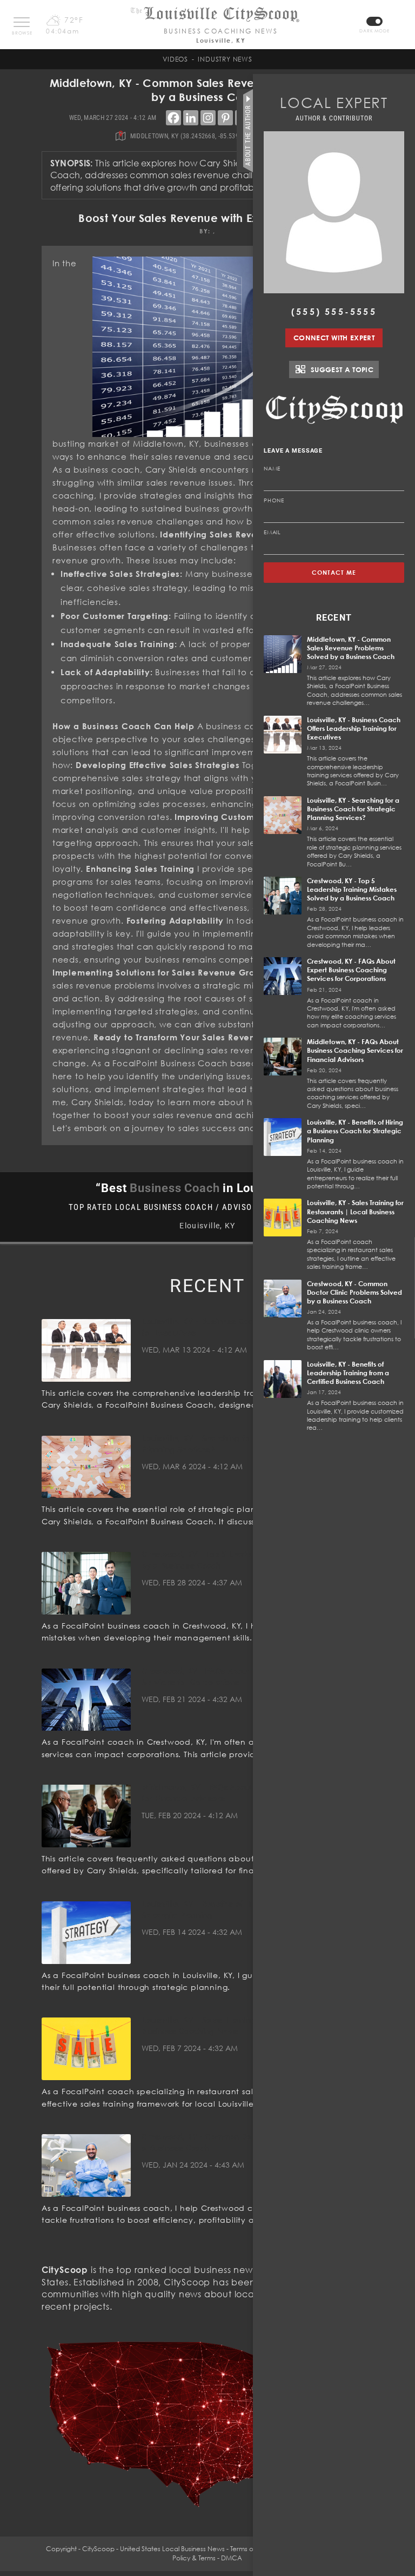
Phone (274, 500)
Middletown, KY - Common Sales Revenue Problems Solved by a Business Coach (351, 648)
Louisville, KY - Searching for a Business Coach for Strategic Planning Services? (353, 809)
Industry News (225, 59)
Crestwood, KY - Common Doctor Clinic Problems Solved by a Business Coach (354, 1292)
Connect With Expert (334, 338)
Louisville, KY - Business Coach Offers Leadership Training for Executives (354, 728)
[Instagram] (208, 118)
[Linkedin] (191, 118)
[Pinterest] (225, 118)
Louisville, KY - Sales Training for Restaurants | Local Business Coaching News (355, 1211)
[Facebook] (173, 118)
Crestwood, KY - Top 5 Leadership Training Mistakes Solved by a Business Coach (352, 889)
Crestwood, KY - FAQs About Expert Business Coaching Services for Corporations (351, 970)
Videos (175, 59)
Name (272, 468)
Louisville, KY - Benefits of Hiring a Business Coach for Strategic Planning (355, 1131)
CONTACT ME (334, 572)
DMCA (232, 2558)
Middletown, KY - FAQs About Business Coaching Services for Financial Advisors (355, 1050)
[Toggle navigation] (22, 22)
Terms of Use (249, 2549)
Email (272, 532)
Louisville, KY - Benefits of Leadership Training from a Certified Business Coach (348, 1373)
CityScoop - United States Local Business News (153, 2549)
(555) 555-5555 (334, 312)
